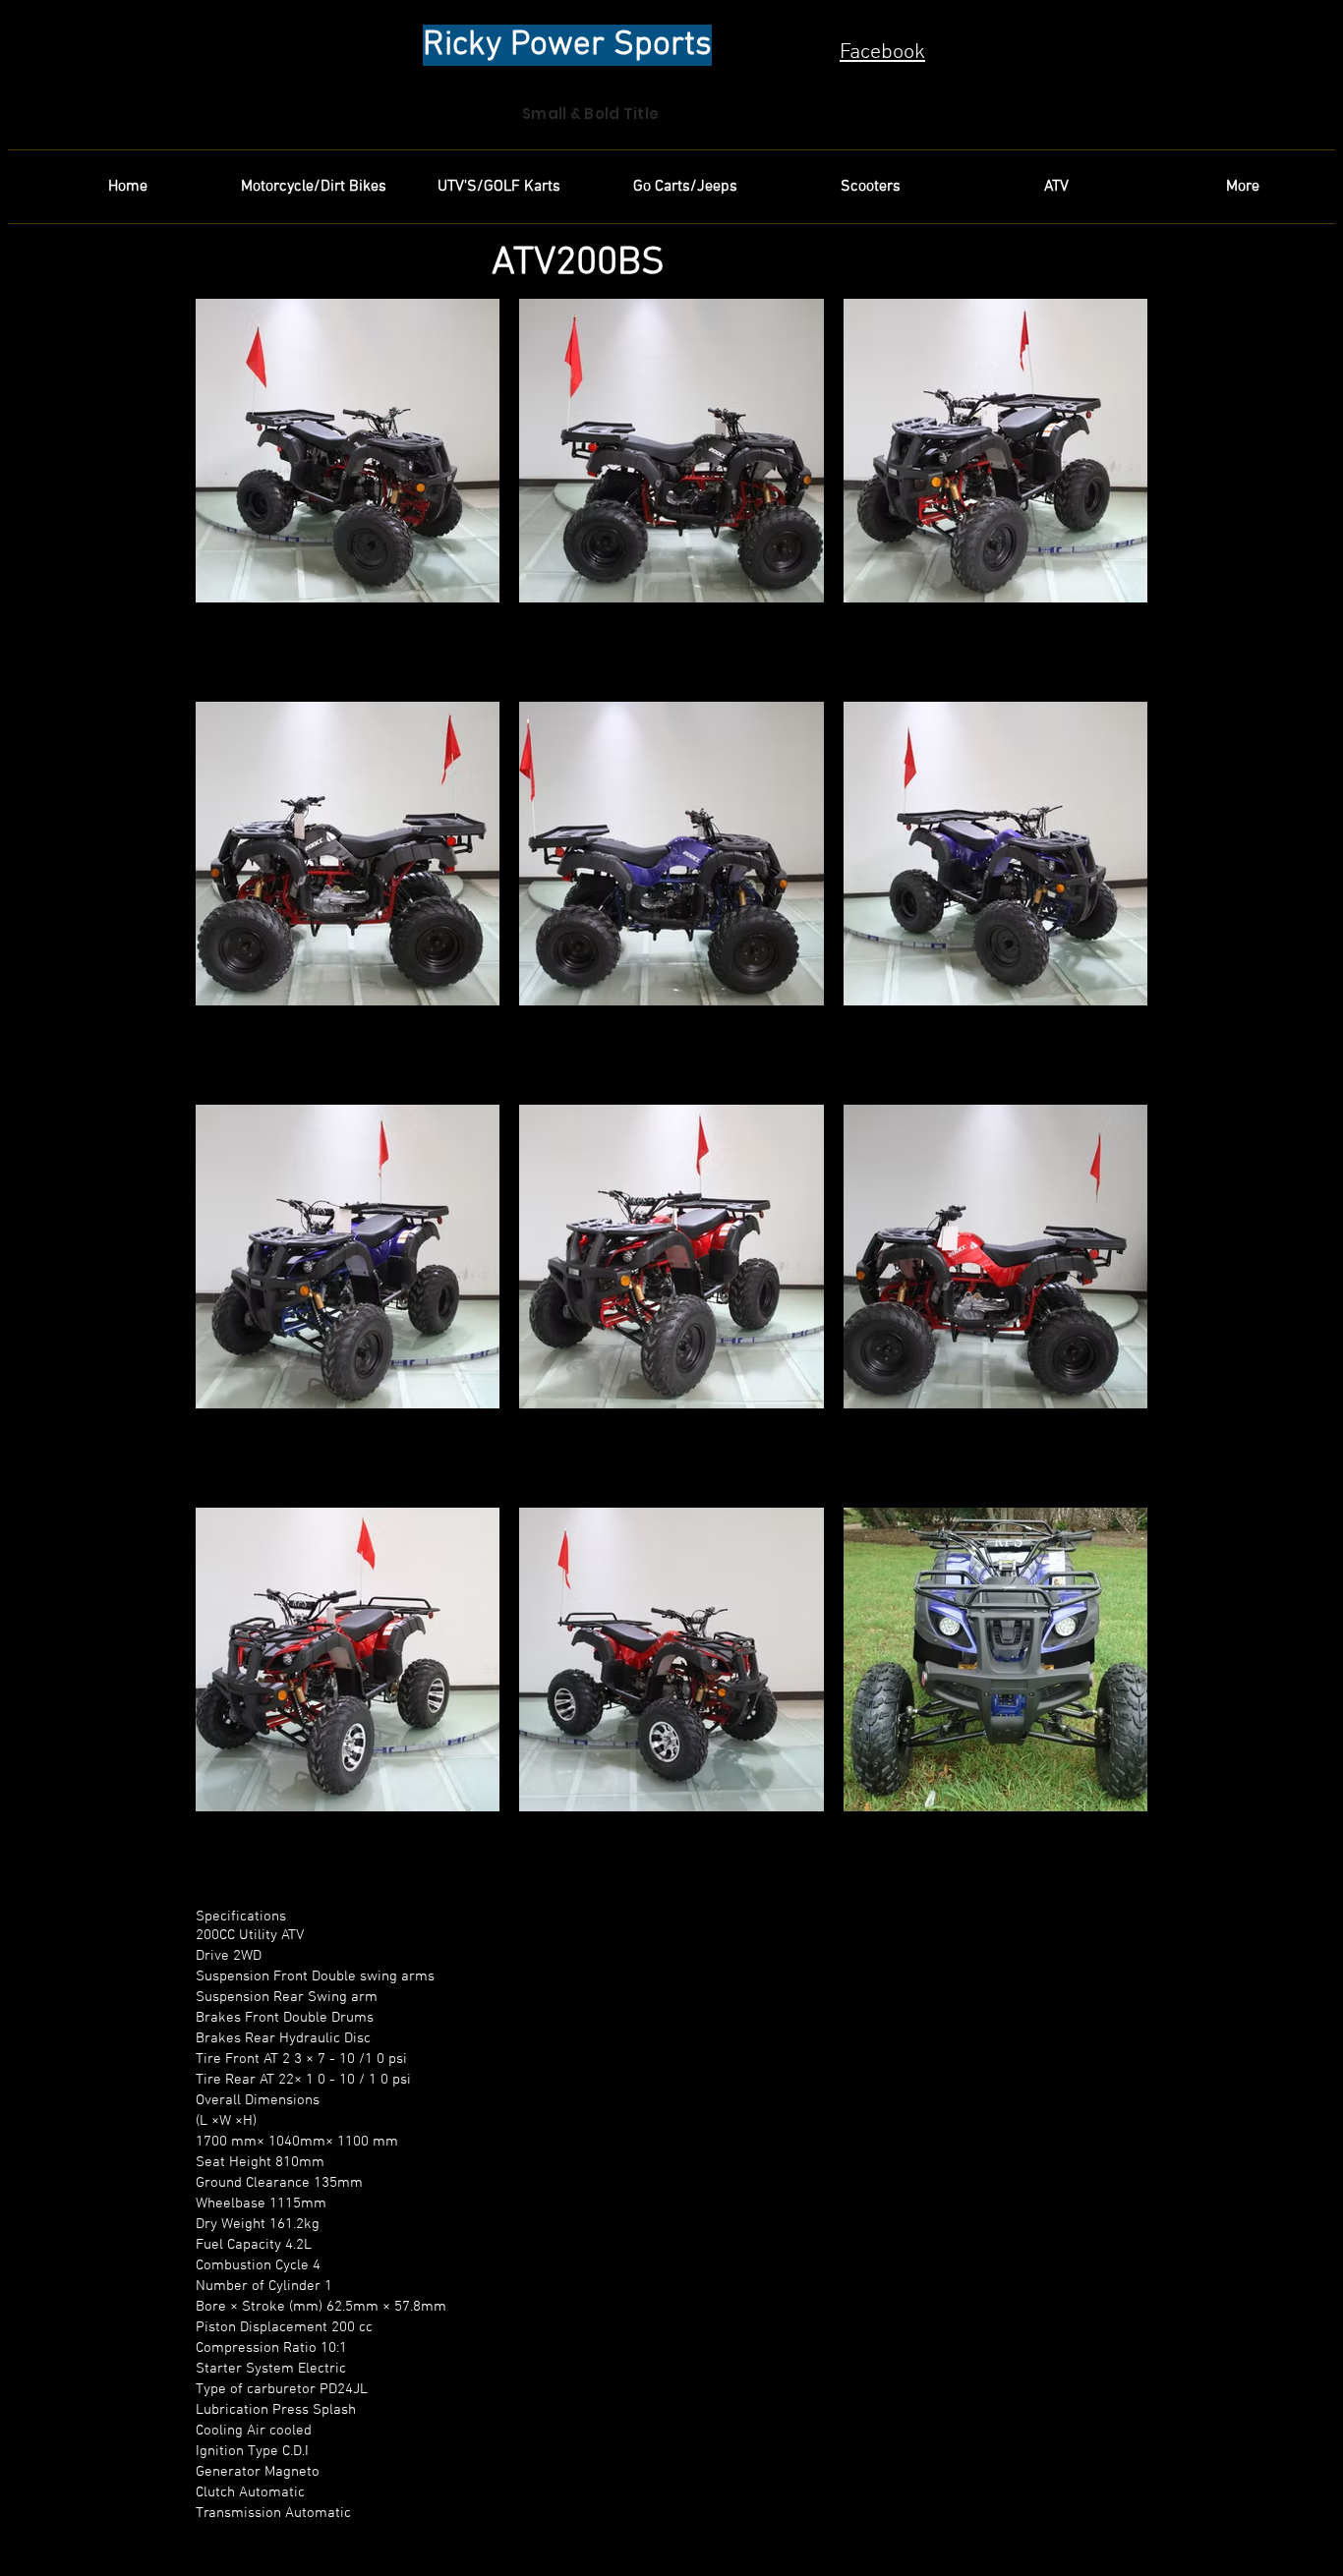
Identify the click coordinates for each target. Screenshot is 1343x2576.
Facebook (882, 53)
